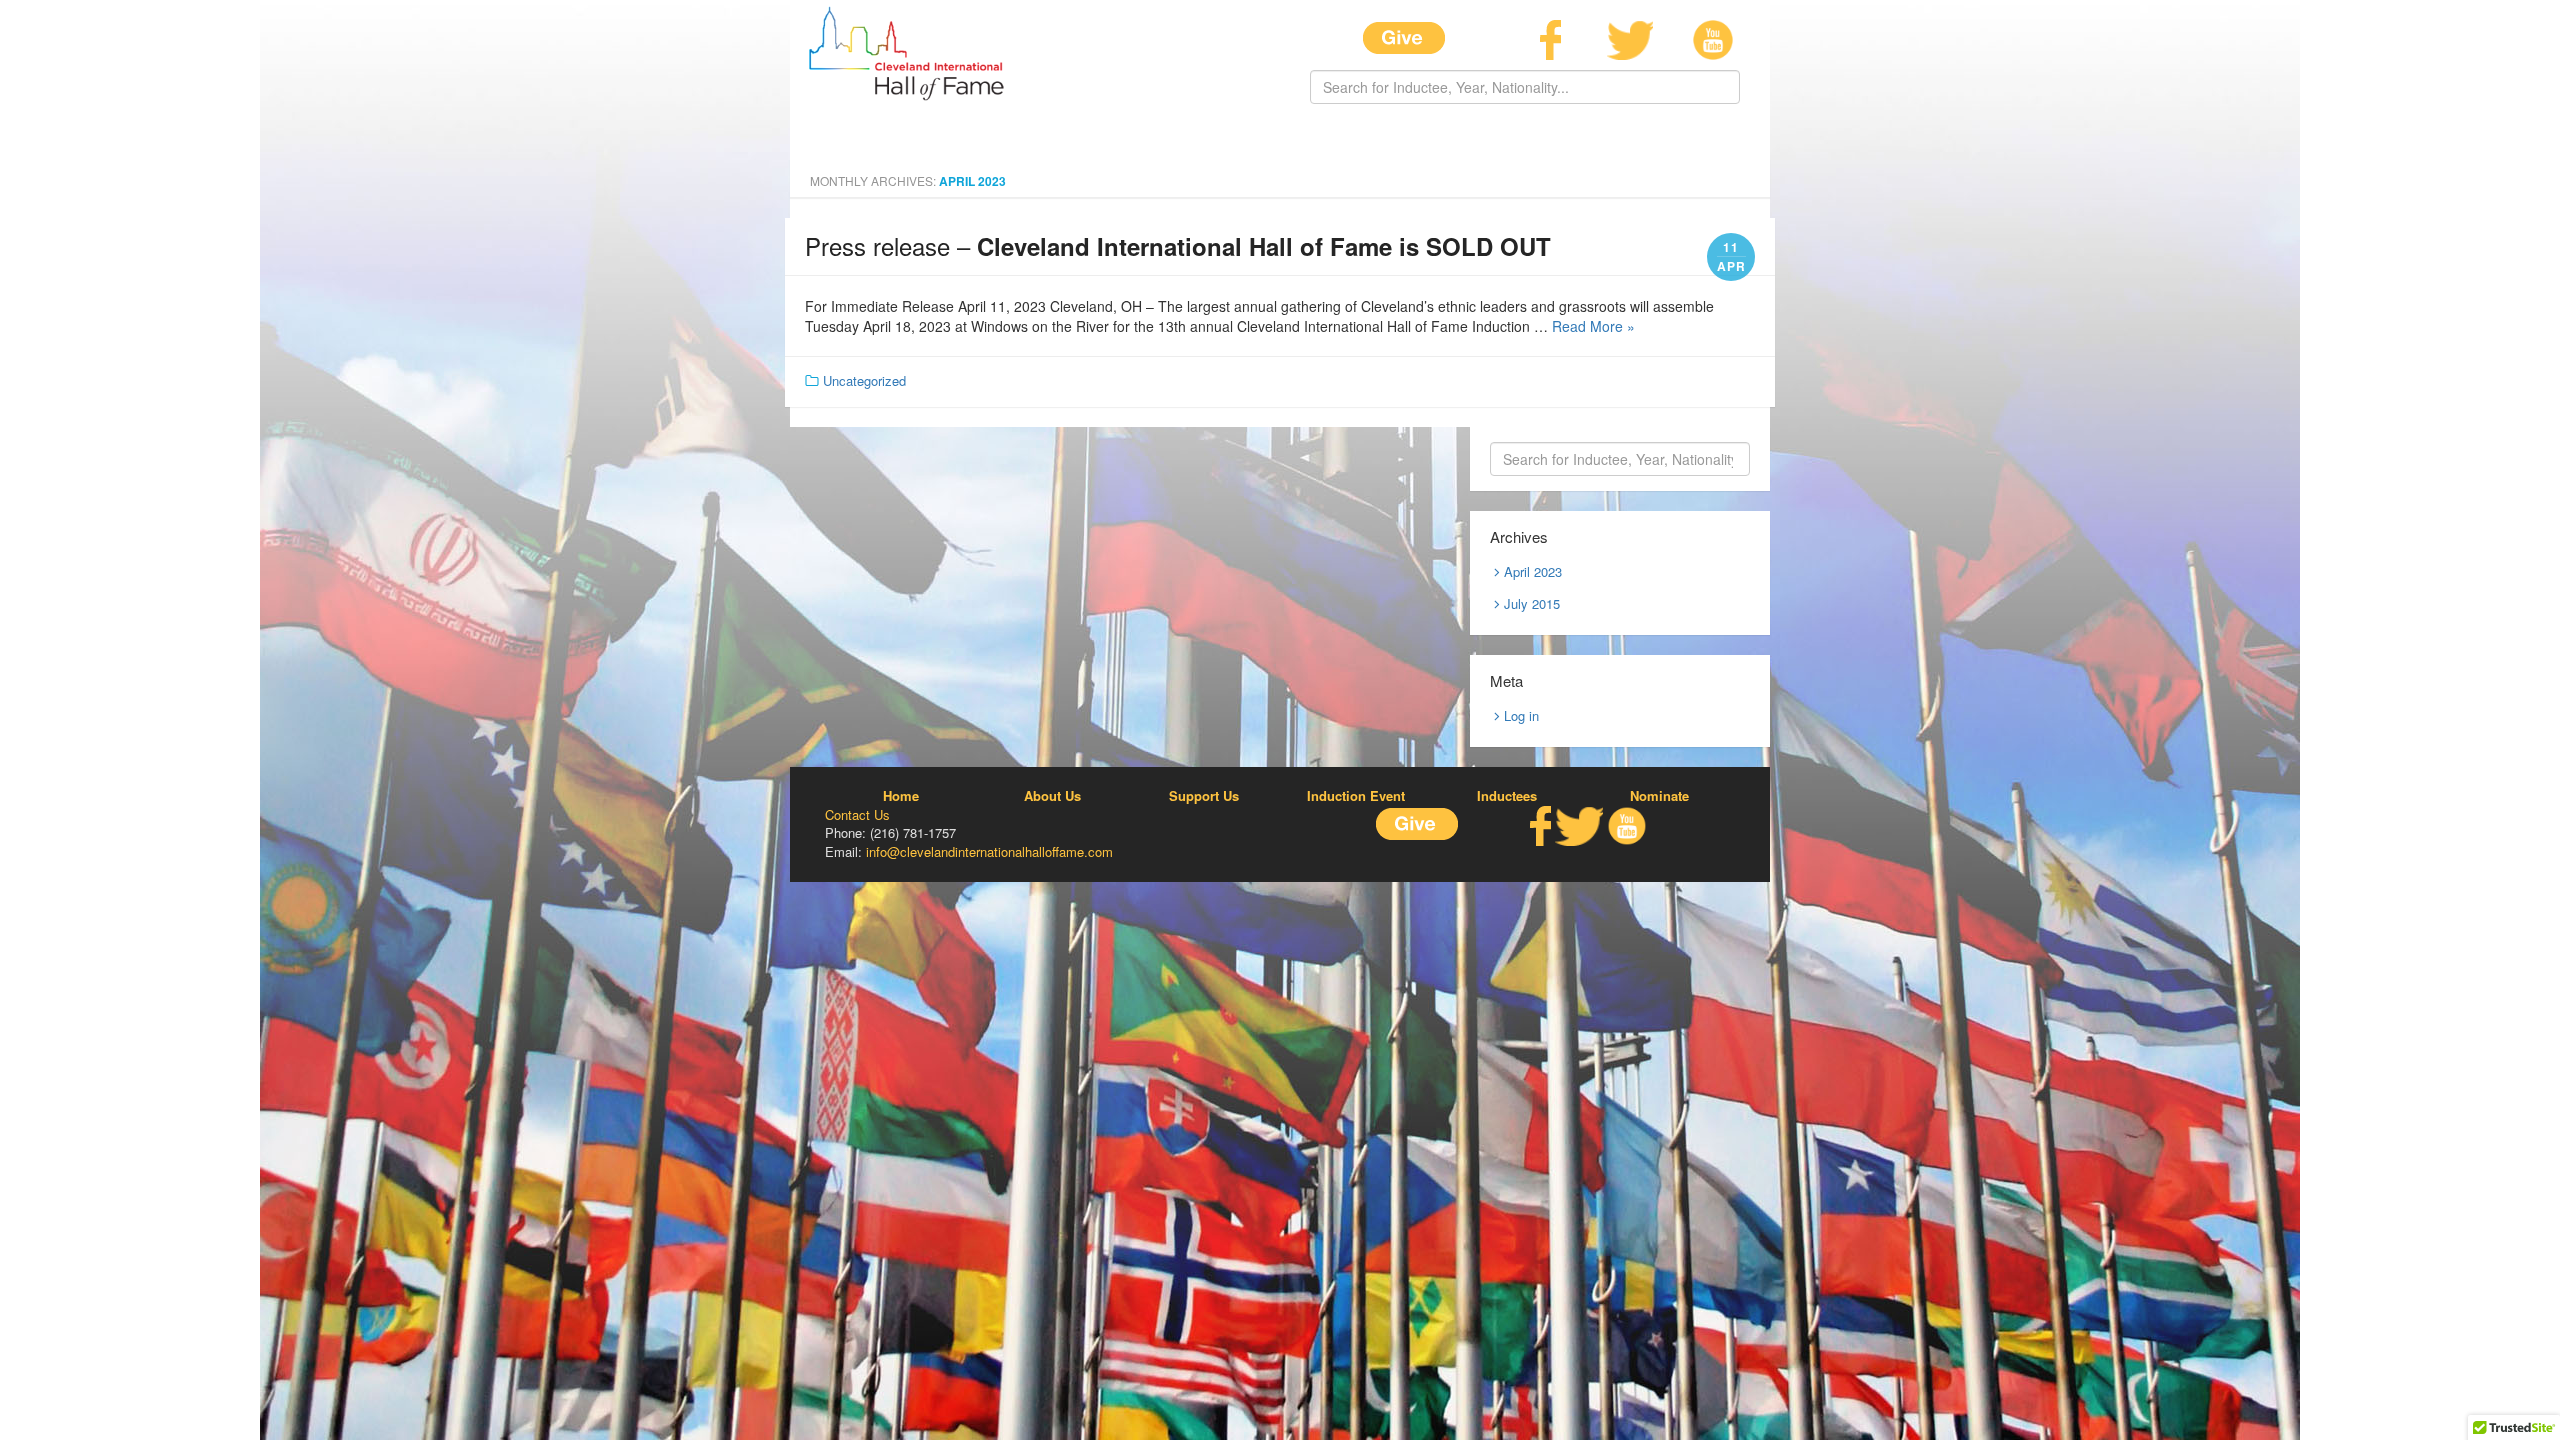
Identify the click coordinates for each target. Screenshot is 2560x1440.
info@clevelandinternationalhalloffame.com (989, 851)
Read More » (1593, 326)
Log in (1521, 715)
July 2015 (1532, 603)
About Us (1052, 796)
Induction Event (1356, 796)
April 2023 (1533, 571)
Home (901, 796)
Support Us (1204, 796)
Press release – (1178, 245)
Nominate (1659, 796)
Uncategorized (864, 380)
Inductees (1507, 796)
